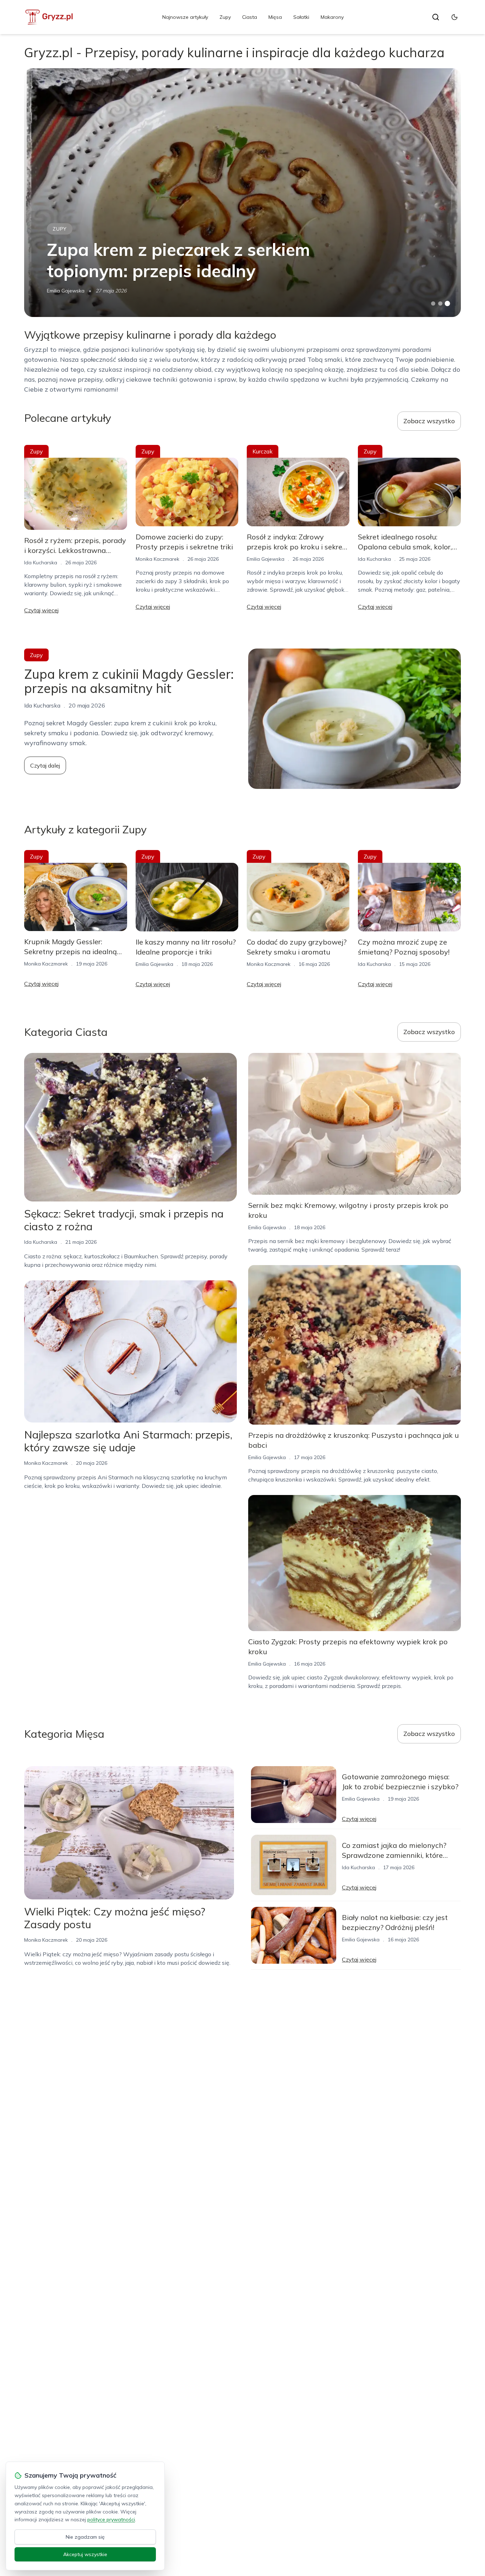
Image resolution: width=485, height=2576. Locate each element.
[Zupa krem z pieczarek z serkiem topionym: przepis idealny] (242, 193)
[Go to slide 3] (447, 304)
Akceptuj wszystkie (85, 2554)
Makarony (332, 17)
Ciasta (250, 17)
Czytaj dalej (45, 765)
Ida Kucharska (41, 563)
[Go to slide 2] (440, 303)
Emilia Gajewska (66, 291)
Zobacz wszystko (429, 421)
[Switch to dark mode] (454, 17)
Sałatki (301, 17)
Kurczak (263, 451)
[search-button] (436, 17)
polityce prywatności (111, 2519)
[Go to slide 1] (433, 303)
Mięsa (275, 17)
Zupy (225, 17)
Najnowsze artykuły (185, 17)
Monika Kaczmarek (157, 559)
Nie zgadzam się (85, 2537)
